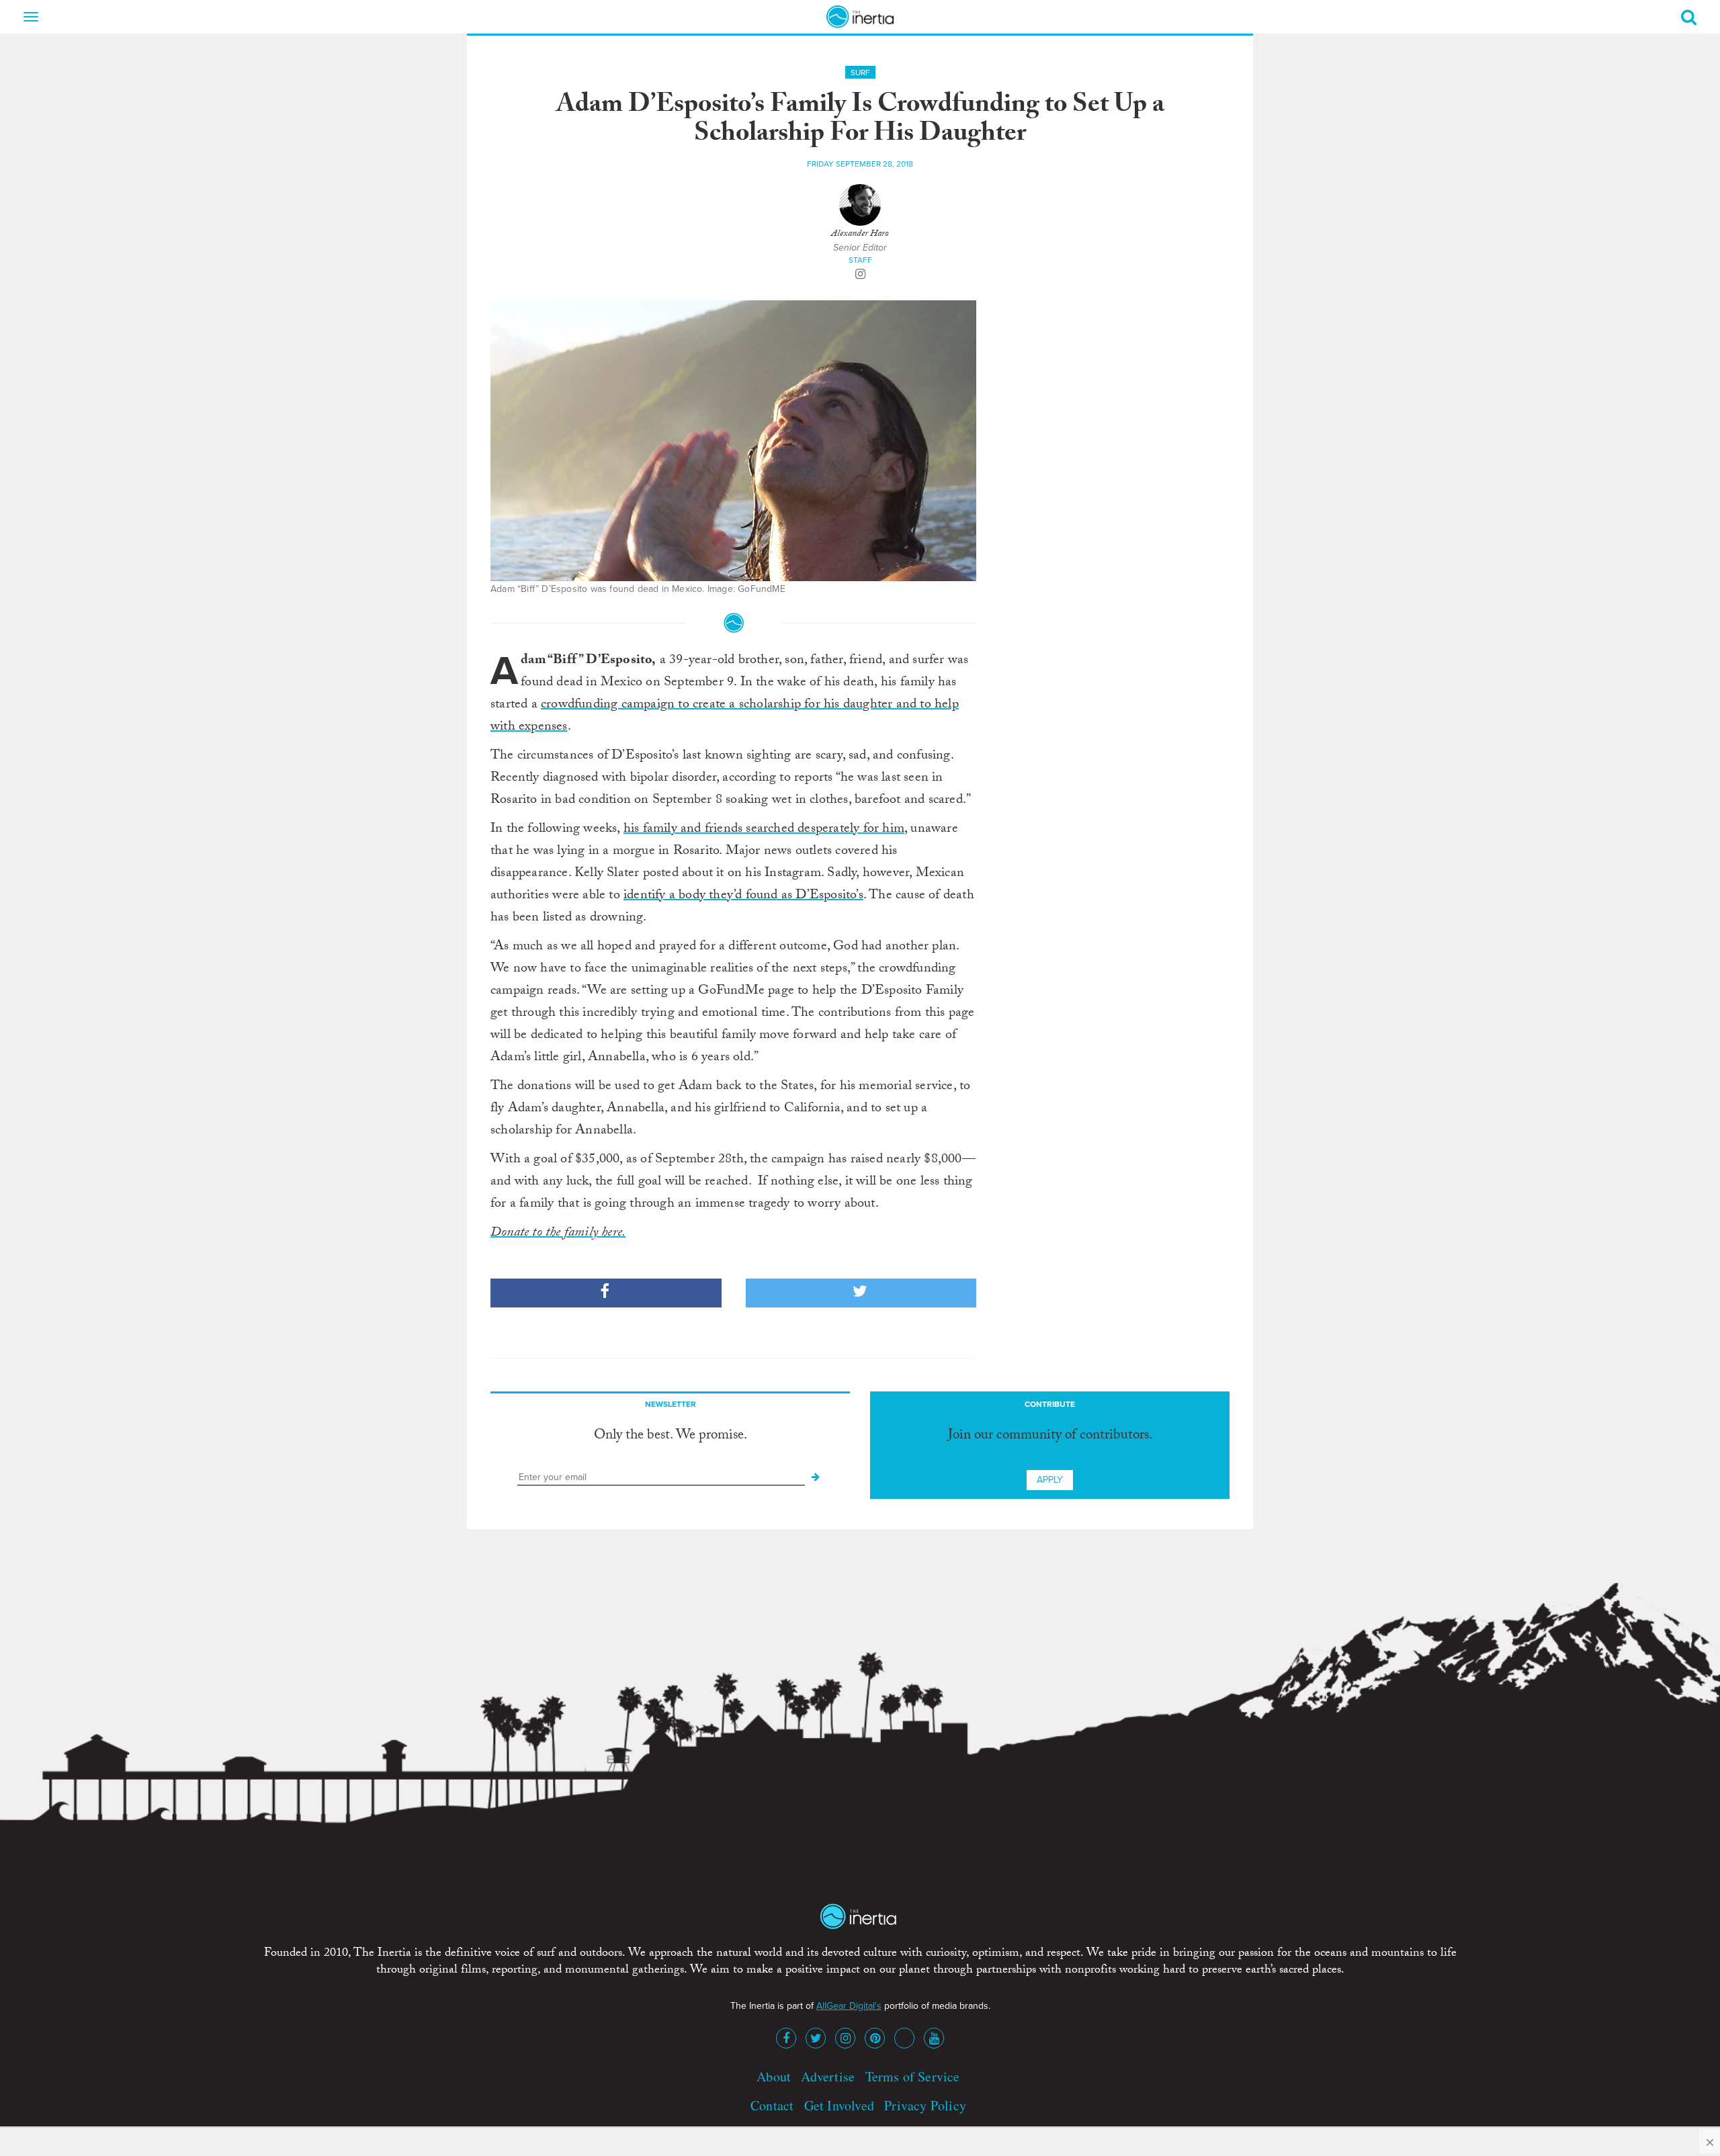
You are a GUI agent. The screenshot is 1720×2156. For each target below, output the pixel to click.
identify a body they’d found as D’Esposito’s (743, 896)
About (774, 2076)
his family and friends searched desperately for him (764, 830)
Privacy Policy (925, 2105)
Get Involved (839, 2105)
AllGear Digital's (849, 2006)
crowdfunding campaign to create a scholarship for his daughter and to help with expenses (725, 717)
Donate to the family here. (558, 1234)
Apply (1050, 1480)
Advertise (828, 2076)
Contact (772, 2105)
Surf (860, 73)
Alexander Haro (860, 234)
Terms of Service (913, 2076)
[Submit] (816, 1477)
